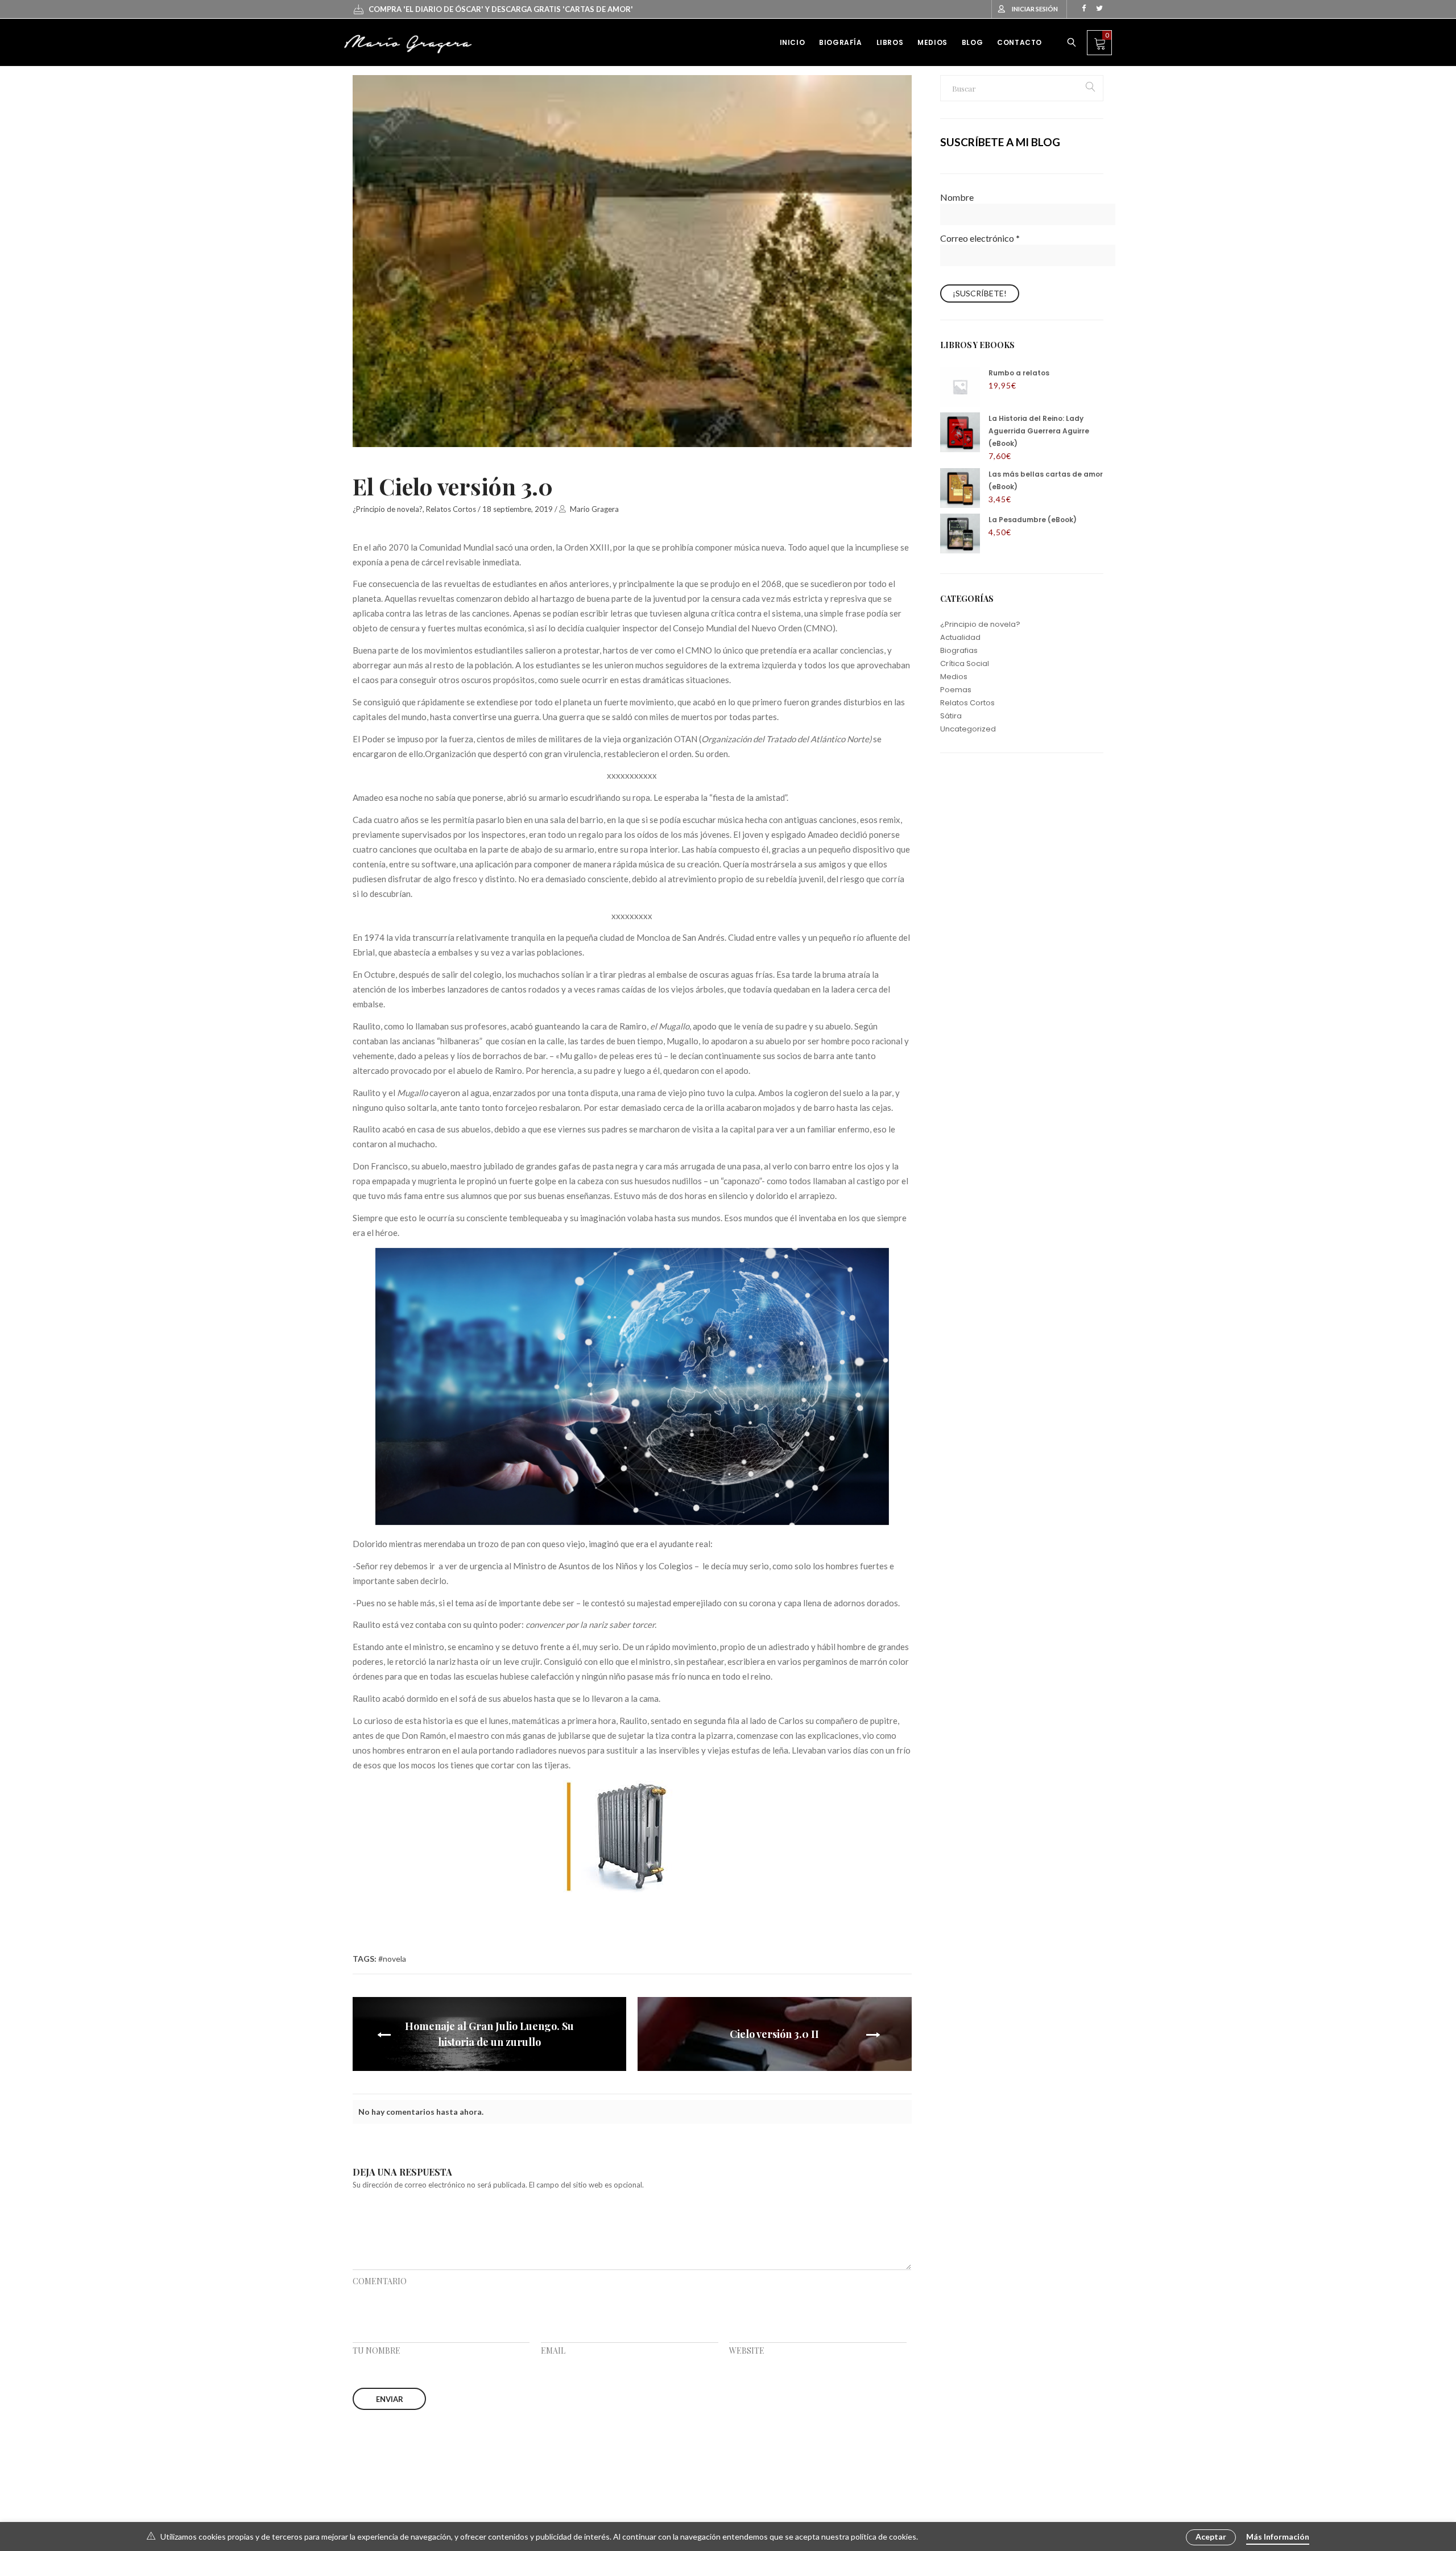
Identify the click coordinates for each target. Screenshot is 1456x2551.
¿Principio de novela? (388, 509)
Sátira (951, 716)
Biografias (959, 650)
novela (394, 1959)
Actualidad (960, 637)
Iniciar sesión (1035, 9)
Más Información (1278, 2536)
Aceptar (1211, 2536)
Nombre (957, 197)
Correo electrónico (980, 238)
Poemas (956, 690)
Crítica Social (965, 663)
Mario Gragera (594, 509)
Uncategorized (968, 729)
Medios (954, 677)
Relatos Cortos (451, 509)
